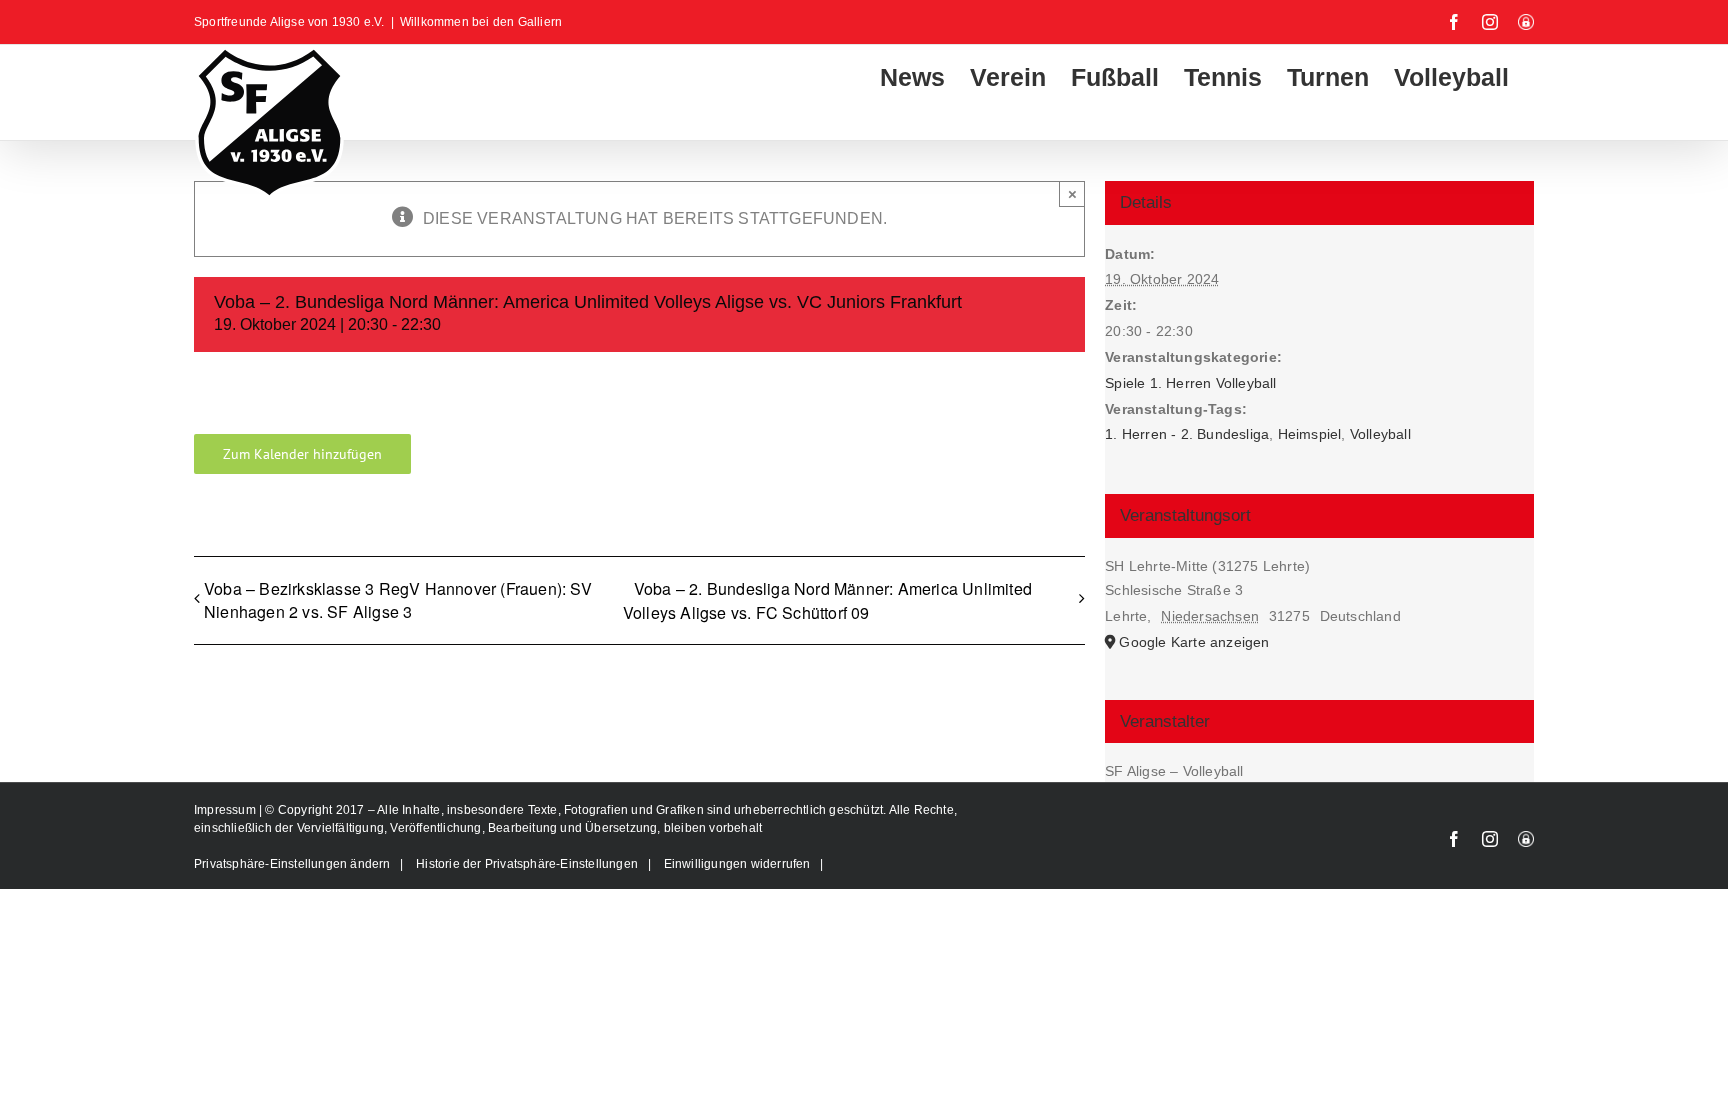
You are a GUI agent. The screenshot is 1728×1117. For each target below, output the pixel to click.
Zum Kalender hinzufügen (302, 454)
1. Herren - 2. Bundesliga (1187, 434)
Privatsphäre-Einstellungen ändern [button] (292, 864)
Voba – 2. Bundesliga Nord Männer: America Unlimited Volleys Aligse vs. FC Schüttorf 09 (827, 600)
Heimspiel (1310, 434)
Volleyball (1380, 434)
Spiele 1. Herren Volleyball (1190, 383)
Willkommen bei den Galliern (481, 22)
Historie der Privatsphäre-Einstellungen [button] (527, 864)
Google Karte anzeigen (1194, 642)
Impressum (226, 810)
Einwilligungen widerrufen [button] (737, 864)
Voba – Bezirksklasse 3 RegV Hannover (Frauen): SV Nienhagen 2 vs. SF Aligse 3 (398, 600)
